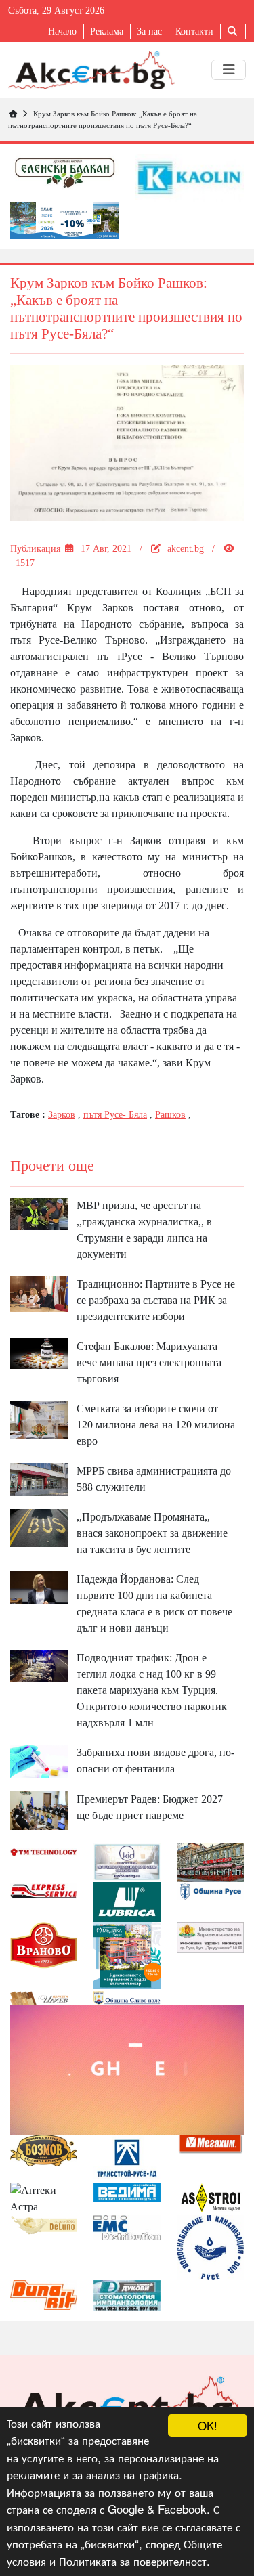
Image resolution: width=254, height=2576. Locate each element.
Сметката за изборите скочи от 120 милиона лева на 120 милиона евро (156, 1425)
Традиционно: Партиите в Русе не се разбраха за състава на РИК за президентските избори (156, 1300)
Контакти (194, 31)
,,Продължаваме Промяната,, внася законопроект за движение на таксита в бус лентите (152, 1533)
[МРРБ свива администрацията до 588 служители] (39, 1478)
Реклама (107, 31)
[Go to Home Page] (13, 114)
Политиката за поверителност (133, 2561)
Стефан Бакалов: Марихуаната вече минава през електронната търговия (149, 1362)
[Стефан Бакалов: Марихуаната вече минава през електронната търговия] (39, 1352)
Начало (62, 31)
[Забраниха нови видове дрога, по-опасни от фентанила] (39, 1760)
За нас (149, 31)
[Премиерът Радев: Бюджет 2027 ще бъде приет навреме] (39, 1809)
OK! (208, 2425)
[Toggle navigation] (229, 70)
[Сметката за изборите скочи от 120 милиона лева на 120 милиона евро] (39, 1419)
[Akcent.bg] (91, 70)
